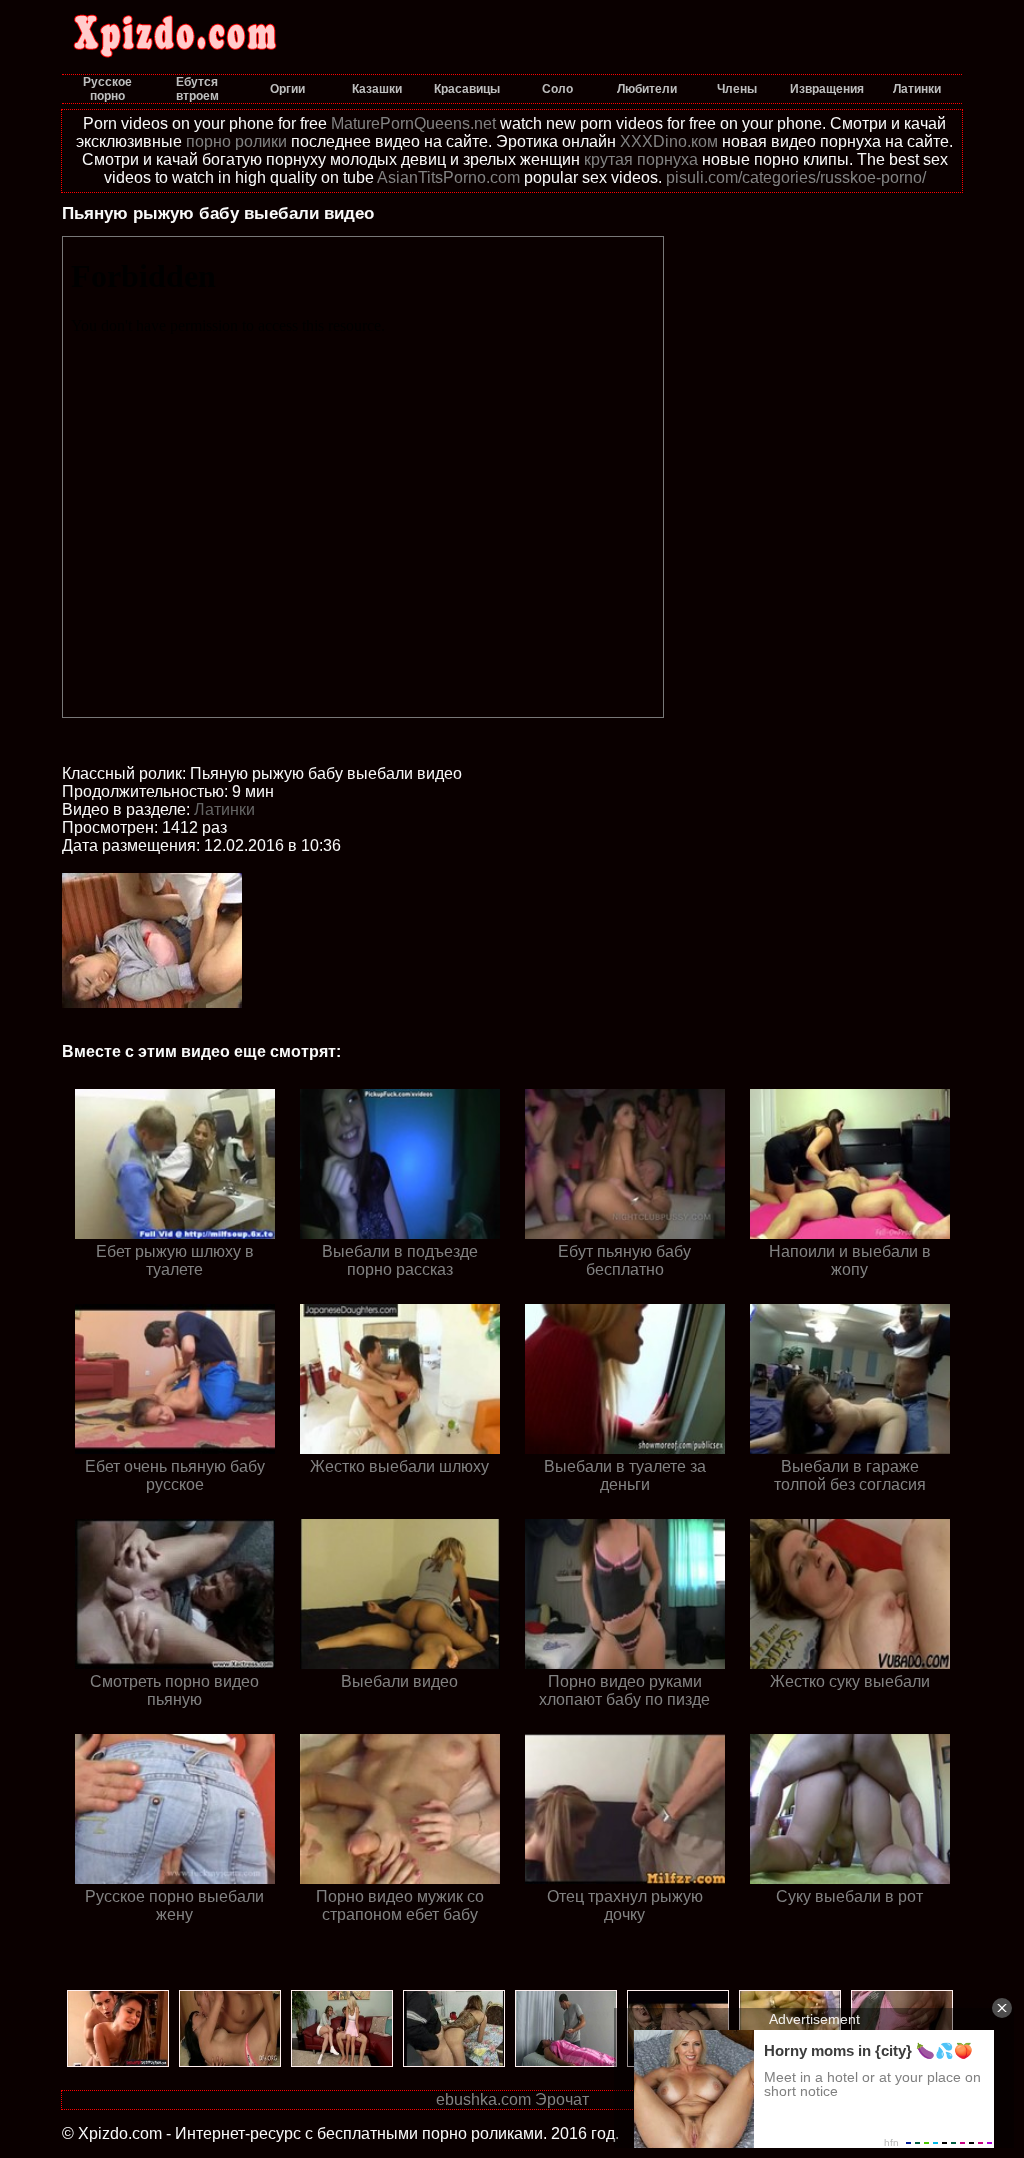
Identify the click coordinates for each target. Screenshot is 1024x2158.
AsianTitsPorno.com (448, 177)
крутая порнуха (641, 159)
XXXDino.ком (669, 141)
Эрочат (562, 2099)
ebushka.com (483, 2099)
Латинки (224, 809)
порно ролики (236, 141)
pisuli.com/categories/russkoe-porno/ (796, 177)
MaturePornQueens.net (413, 123)
